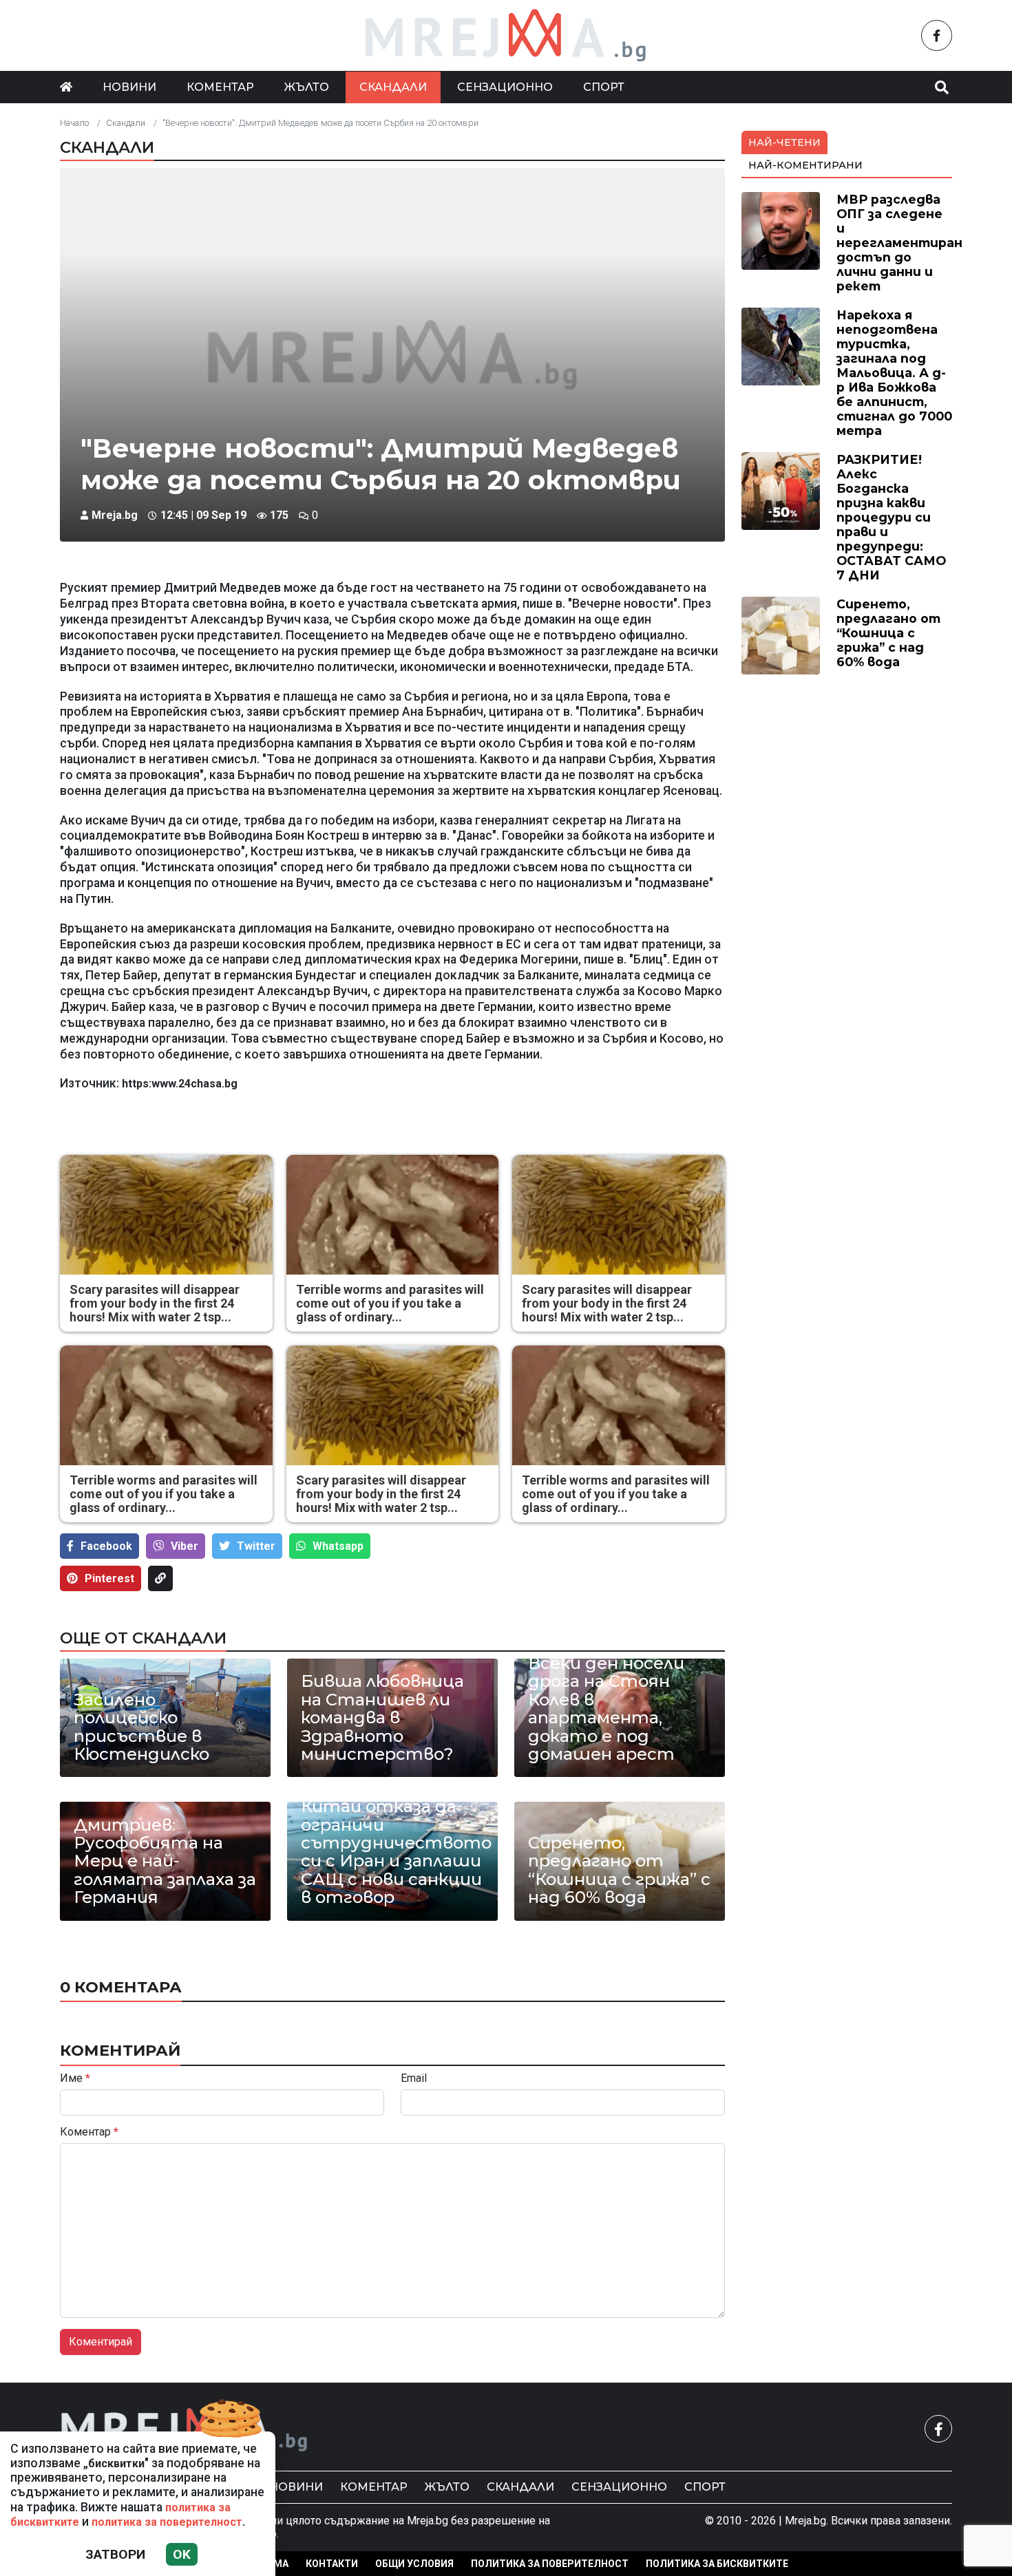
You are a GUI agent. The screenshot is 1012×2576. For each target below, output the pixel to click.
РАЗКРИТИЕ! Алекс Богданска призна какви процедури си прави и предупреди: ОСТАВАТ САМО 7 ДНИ (891, 518)
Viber (185, 1546)
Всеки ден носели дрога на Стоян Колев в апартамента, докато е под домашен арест (606, 1709)
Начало (74, 123)
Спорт (604, 87)
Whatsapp (338, 1546)
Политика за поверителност (550, 2564)
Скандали (393, 87)
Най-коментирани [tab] (805, 165)
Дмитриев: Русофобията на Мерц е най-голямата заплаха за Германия (165, 1862)
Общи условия (414, 2564)
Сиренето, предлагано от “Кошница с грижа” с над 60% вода (619, 1871)
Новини (129, 87)
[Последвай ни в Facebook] (937, 35)
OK (182, 2554)
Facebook (106, 1546)
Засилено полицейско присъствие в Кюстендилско (141, 1727)
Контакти (332, 2564)
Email (414, 2078)
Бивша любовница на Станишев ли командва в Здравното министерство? (382, 1718)
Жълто (307, 87)
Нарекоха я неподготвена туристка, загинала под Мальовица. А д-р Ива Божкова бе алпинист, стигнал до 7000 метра (894, 373)
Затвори (115, 2554)
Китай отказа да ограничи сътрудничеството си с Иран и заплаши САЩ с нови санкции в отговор (392, 1852)
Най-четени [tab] (784, 142)
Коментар (220, 87)
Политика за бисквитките (717, 2564)
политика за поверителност (167, 2522)
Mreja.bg (115, 515)
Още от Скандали (143, 1638)
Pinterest (109, 1578)
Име (75, 2078)
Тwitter (256, 1546)
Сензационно (505, 87)
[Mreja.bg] (185, 2428)
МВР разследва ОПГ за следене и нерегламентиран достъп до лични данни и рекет (899, 243)
